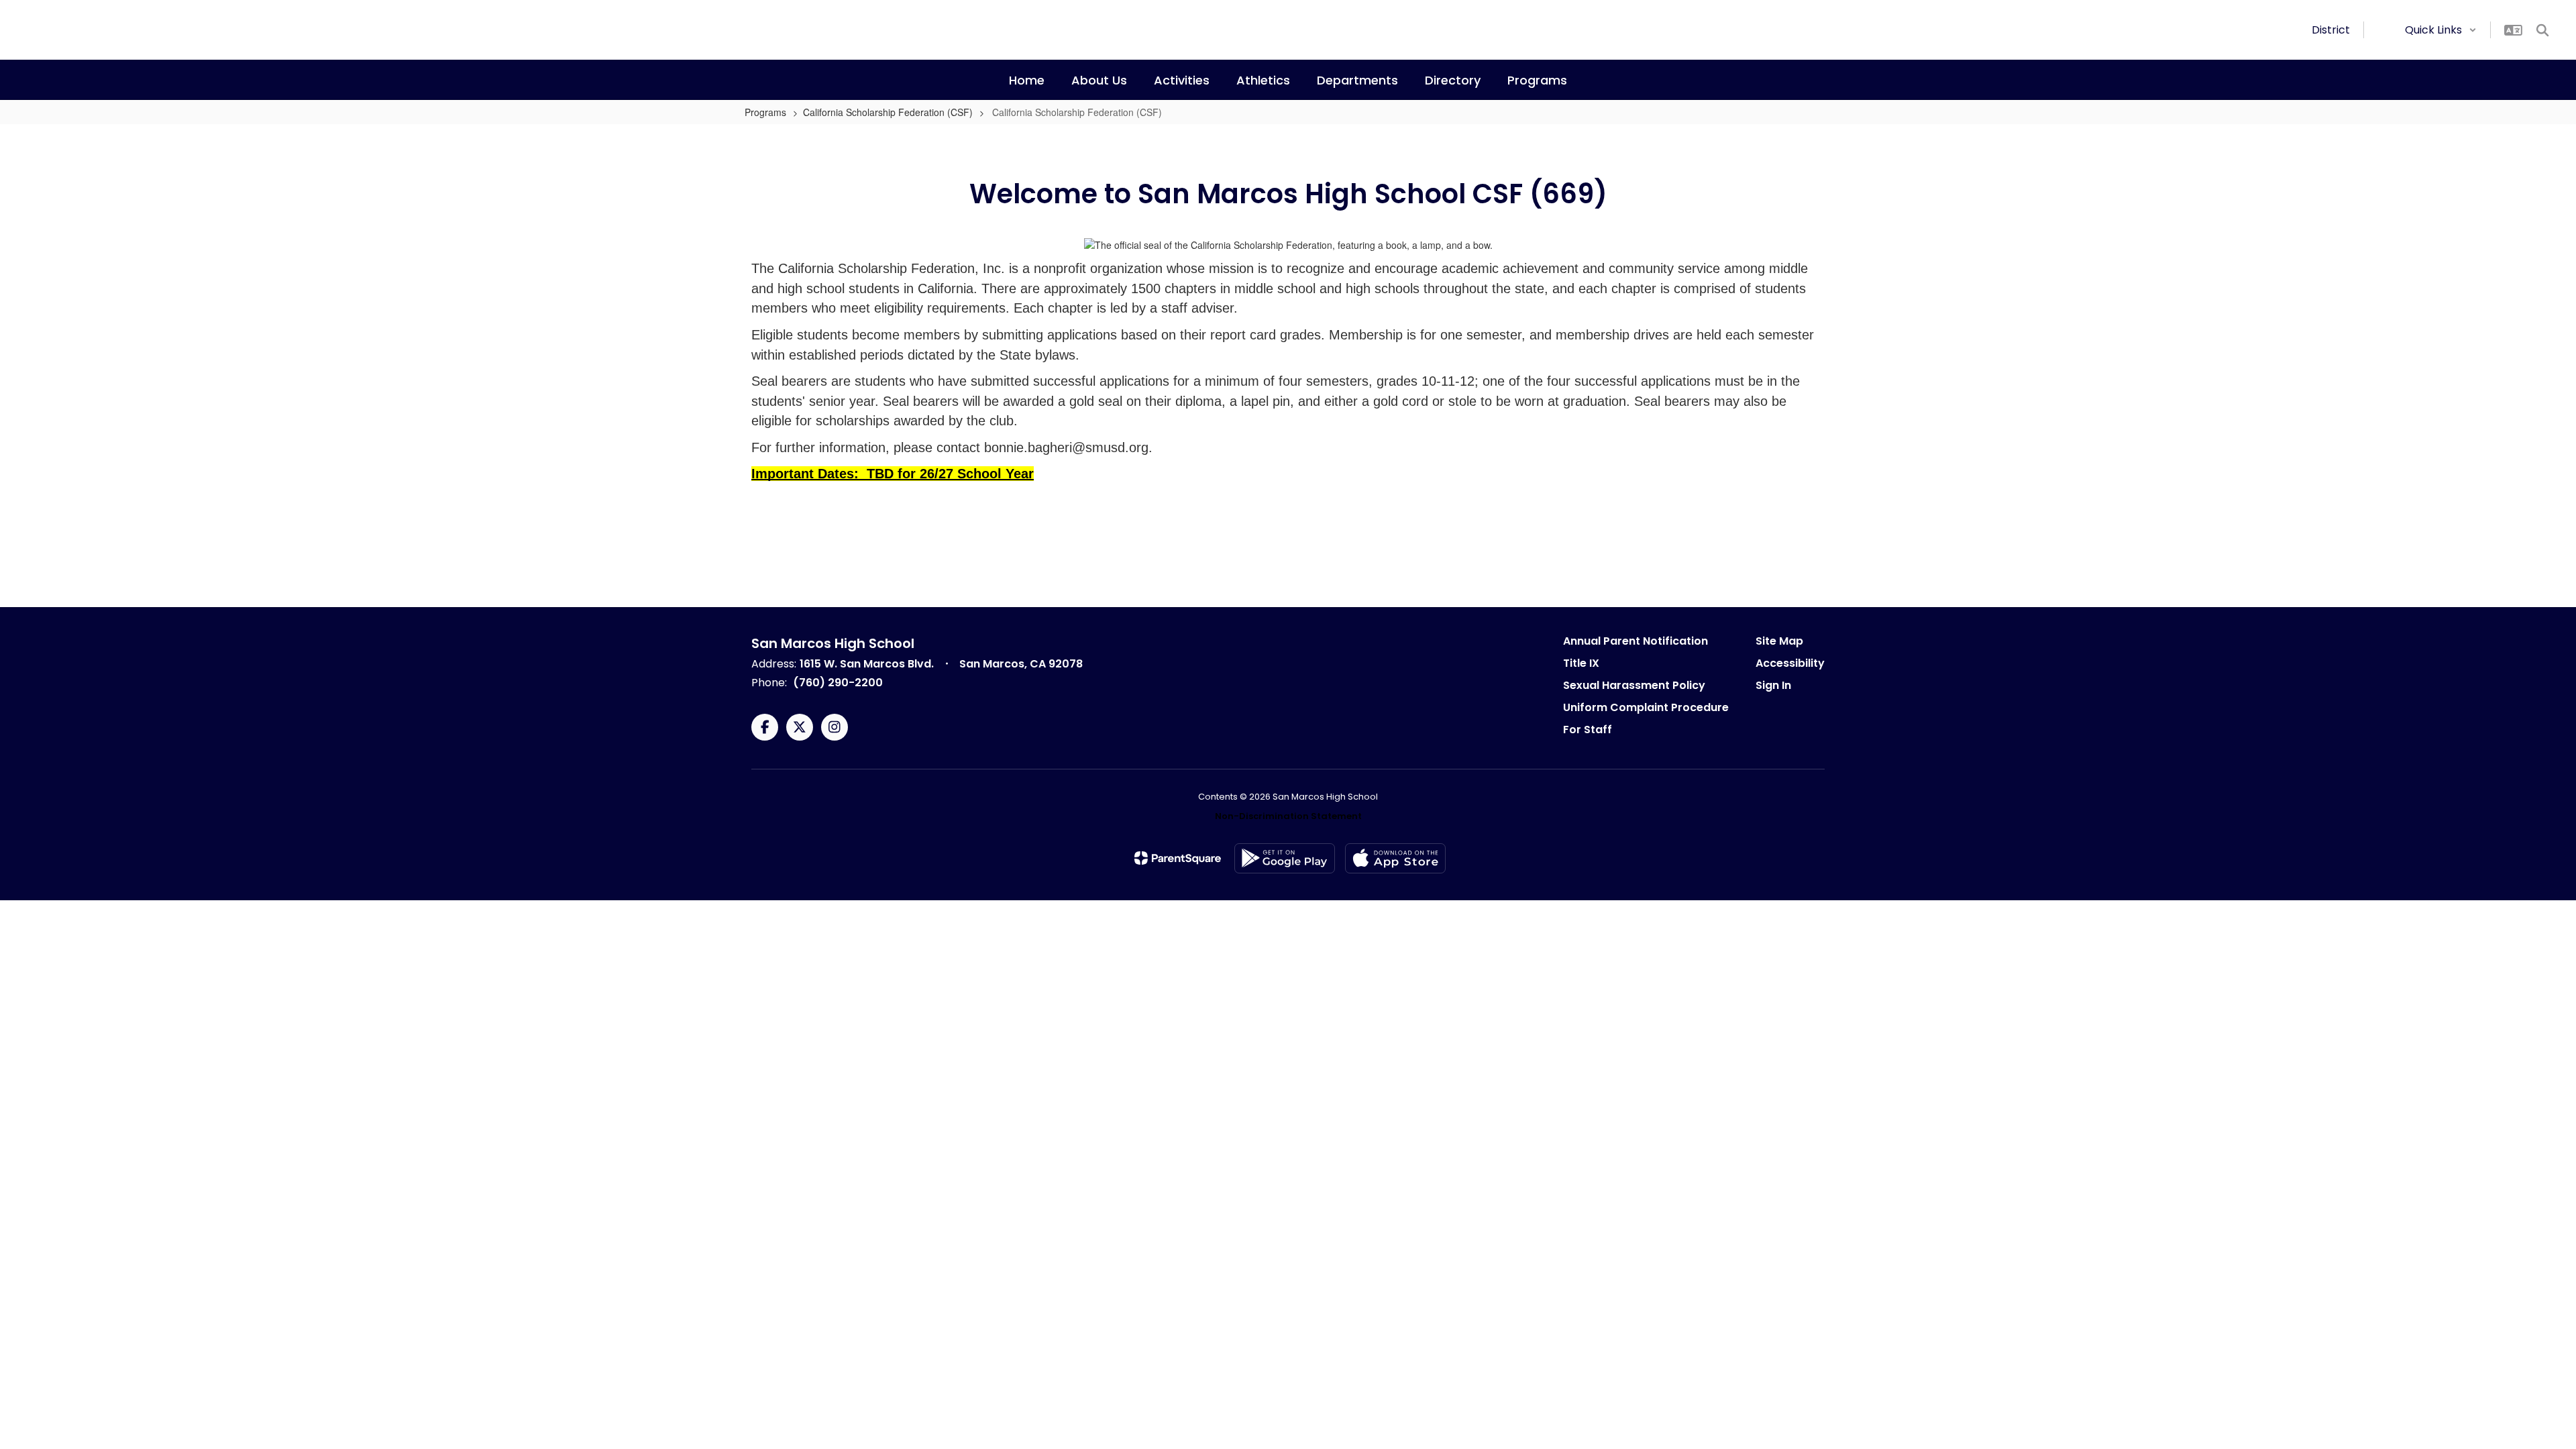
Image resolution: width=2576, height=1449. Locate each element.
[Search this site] (2542, 30)
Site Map (1779, 641)
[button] (2441, 30)
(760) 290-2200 (838, 683)
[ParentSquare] (1178, 858)
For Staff (1588, 730)
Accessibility (1790, 663)
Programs (765, 112)
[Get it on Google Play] (1285, 858)
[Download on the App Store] (1395, 858)
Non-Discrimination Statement (1288, 816)
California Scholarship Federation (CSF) (888, 112)
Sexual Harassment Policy (1634, 685)
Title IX (1581, 663)
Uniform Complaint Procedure (1646, 707)
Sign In (1773, 685)
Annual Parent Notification (1635, 641)
